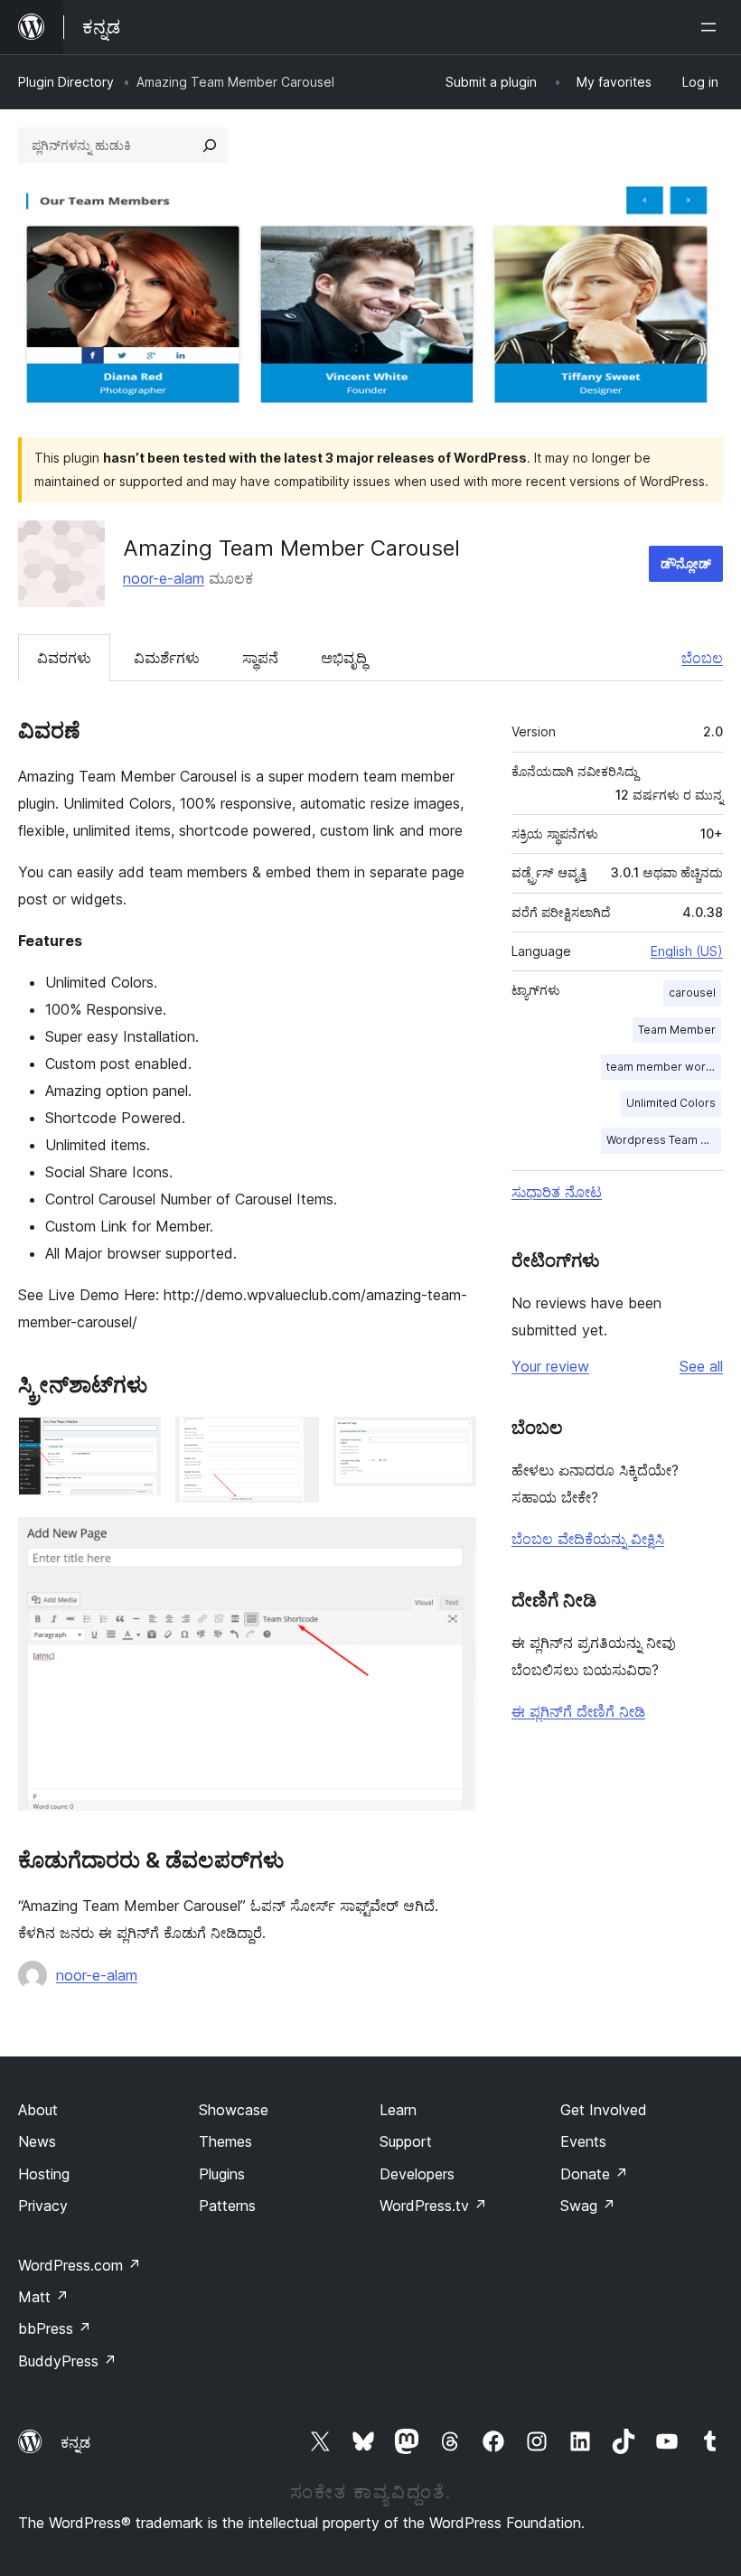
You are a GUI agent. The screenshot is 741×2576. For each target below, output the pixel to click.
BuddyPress (67, 2361)
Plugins (222, 2174)
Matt (43, 2297)
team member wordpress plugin (664, 1067)
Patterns (227, 2206)
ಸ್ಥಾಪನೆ (260, 658)
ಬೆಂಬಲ (702, 658)
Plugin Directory (66, 82)
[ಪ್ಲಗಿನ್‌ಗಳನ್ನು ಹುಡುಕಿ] (210, 145)
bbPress (55, 2328)
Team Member (677, 1030)
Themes (225, 2141)
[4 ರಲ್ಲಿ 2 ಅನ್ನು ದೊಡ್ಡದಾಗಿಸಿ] (295, 1441)
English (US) (687, 951)
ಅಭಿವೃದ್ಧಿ (344, 658)
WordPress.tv (433, 2206)
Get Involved (604, 2110)
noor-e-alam (164, 578)
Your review (550, 1366)
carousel (692, 993)
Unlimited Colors (671, 1103)
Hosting (44, 2174)
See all (701, 1366)
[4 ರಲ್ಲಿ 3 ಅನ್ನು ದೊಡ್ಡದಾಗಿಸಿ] (452, 1441)
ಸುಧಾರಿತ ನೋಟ (557, 1192)
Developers (417, 2174)
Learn (398, 2110)
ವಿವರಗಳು (64, 658)
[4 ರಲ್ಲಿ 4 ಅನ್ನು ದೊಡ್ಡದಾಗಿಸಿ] (452, 1541)
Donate (594, 2174)
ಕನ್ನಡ (75, 2442)
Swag (588, 2206)
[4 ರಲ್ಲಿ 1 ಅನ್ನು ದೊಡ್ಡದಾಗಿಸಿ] (136, 1441)
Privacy (43, 2206)
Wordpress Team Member (664, 1140)
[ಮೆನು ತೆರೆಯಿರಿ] (712, 27)
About (38, 2110)
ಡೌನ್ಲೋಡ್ (686, 563)
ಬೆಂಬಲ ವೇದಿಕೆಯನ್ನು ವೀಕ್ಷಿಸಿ (588, 1539)
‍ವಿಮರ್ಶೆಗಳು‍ (167, 658)
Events (583, 2141)
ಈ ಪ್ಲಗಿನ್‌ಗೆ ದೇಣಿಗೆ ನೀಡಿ (578, 1711)
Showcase (234, 2110)
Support (406, 2141)
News (37, 2141)
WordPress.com (80, 2265)
